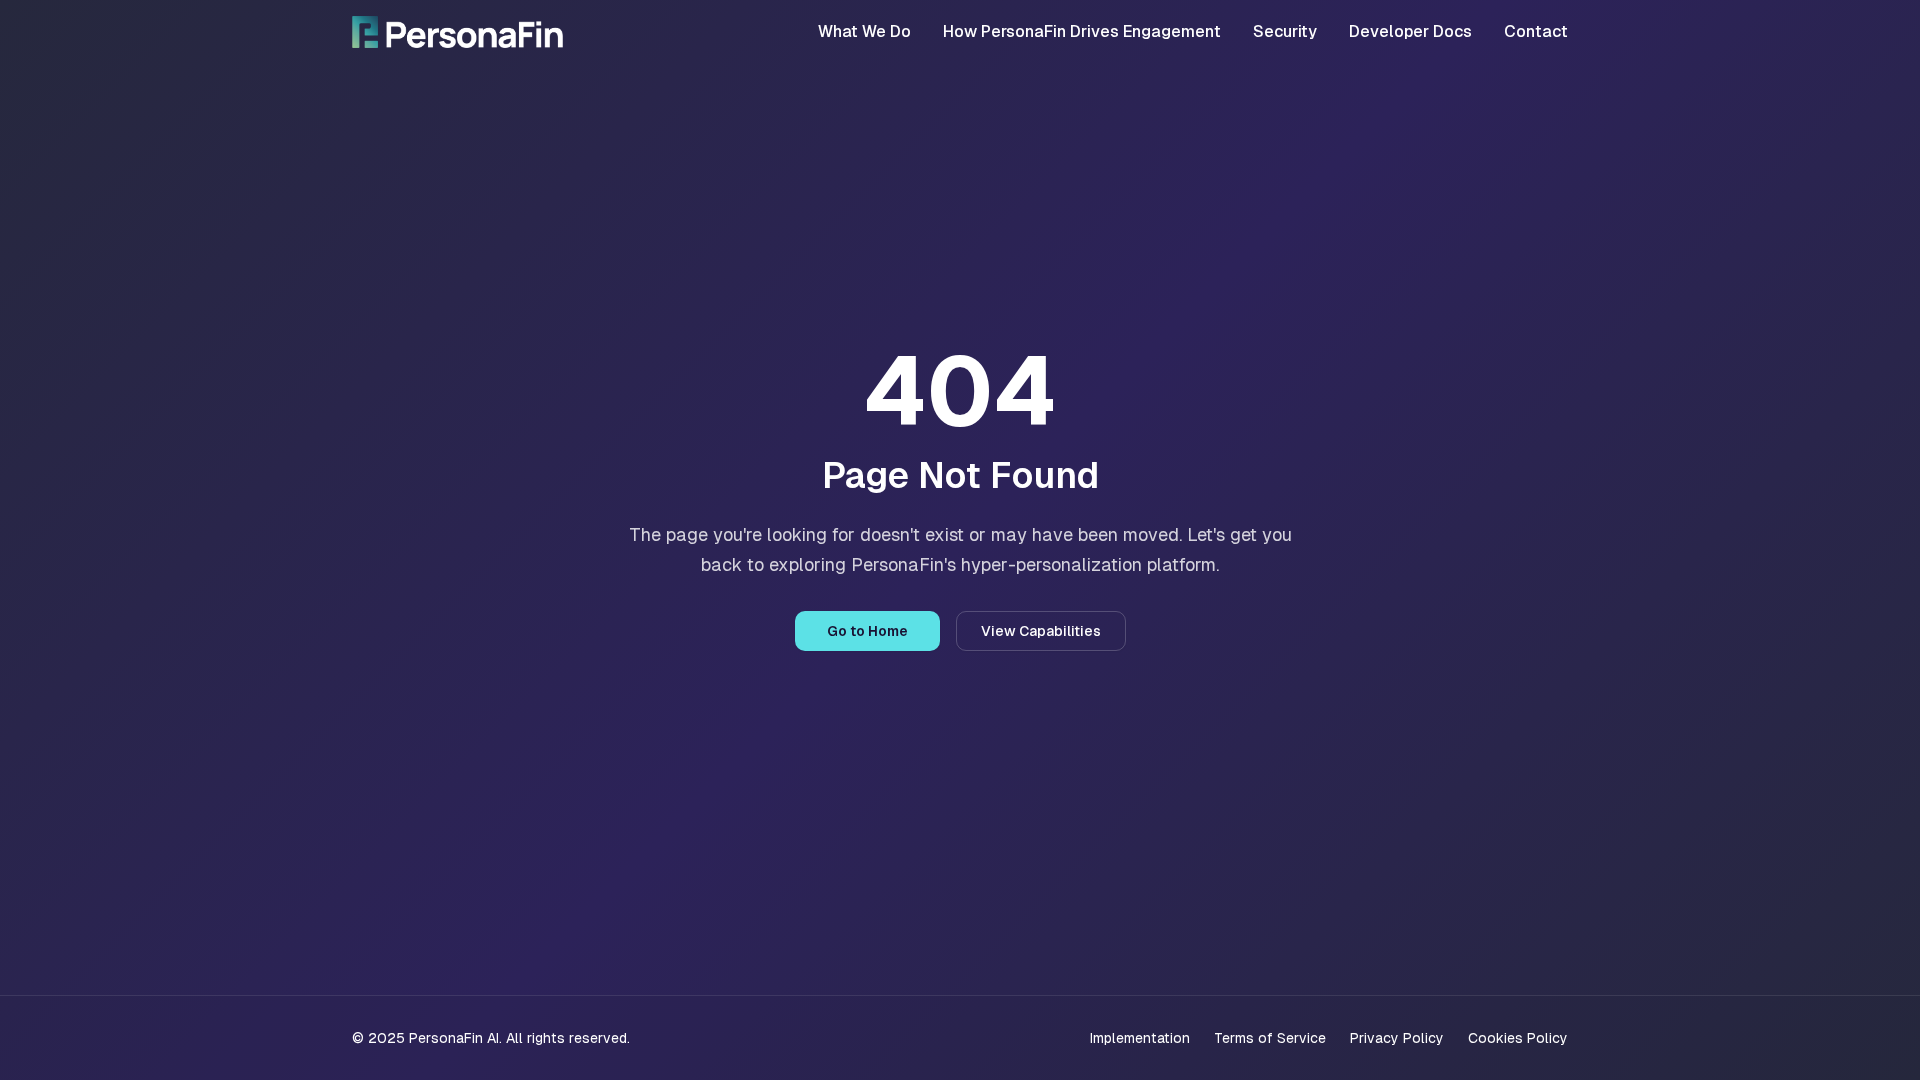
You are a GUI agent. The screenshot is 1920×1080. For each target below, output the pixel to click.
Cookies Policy (1518, 1038)
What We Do (864, 31)
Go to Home (867, 631)
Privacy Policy (1397, 1038)
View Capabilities (1041, 631)
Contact (1536, 31)
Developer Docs (1410, 31)
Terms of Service (1270, 1038)
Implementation (1140, 1038)
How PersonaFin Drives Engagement (1082, 31)
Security (1285, 31)
